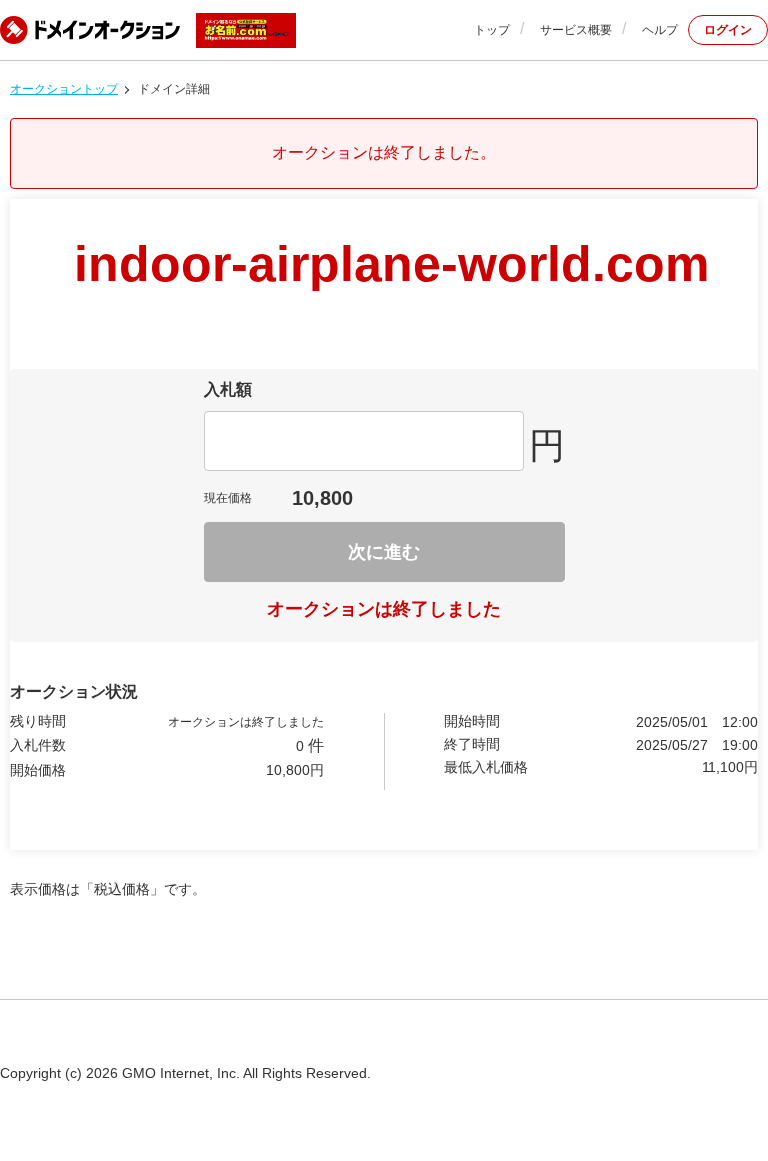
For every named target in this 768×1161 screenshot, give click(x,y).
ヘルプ (660, 30)
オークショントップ (64, 89)
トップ (492, 30)
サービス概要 (576, 30)
